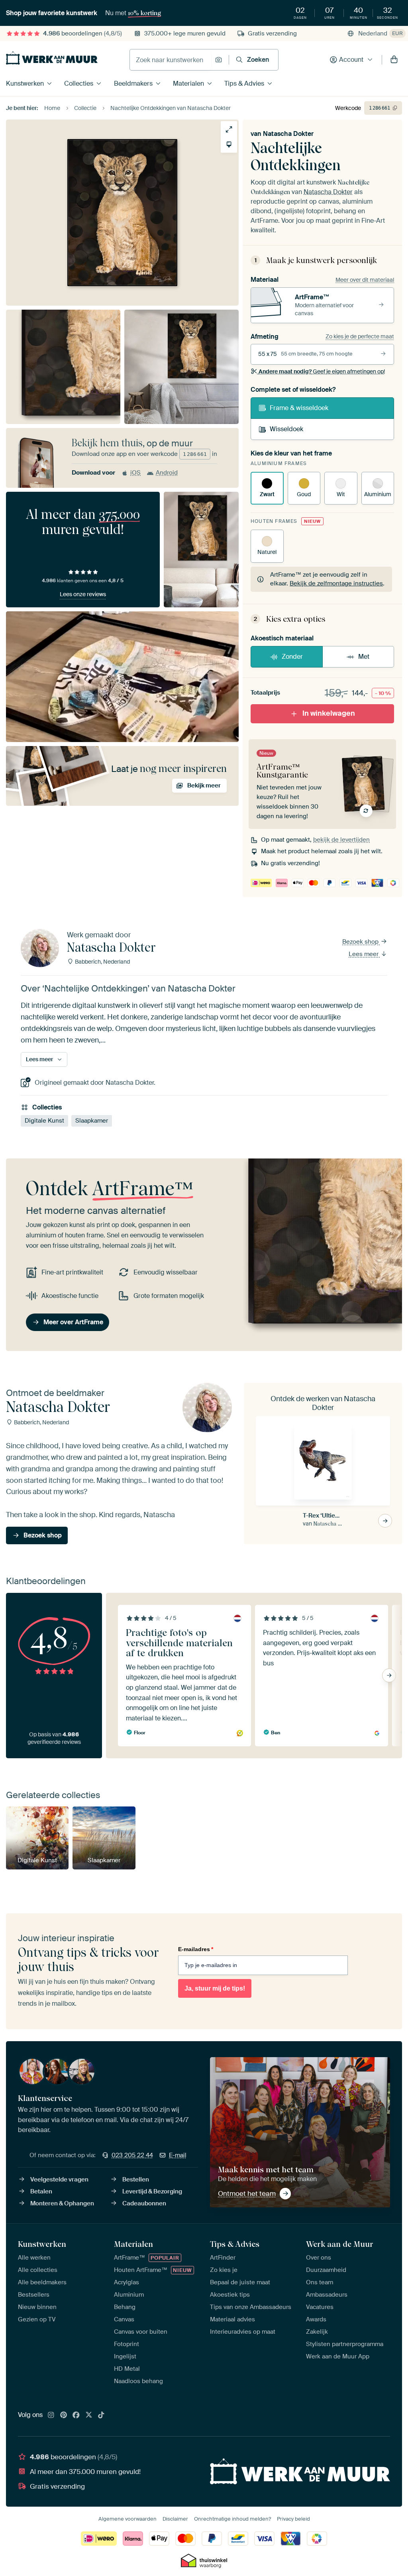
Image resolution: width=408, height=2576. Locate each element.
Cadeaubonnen (144, 2203)
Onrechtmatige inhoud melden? (232, 2519)
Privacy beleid (293, 2519)
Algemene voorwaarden (127, 2519)
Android (167, 473)
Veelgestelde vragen (59, 2179)
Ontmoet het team (247, 2193)
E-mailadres (196, 1949)
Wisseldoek (286, 429)
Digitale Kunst (44, 1121)
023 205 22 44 (132, 2155)
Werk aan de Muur (340, 2244)
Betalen (41, 2191)
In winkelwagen (329, 713)
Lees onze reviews (83, 594)
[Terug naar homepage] (52, 58)
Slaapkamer (92, 1121)
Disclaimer (175, 2519)
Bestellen (136, 2179)
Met (364, 657)
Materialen (188, 83)
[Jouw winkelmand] (394, 60)
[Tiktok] (101, 2415)
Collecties (79, 83)
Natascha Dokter (288, 134)
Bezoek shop (361, 942)
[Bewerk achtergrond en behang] (229, 144)
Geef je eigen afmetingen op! (322, 371)
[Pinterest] (64, 2415)
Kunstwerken (25, 83)
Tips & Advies (244, 83)
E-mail (178, 2155)
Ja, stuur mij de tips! (215, 1988)
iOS (135, 473)
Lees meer (364, 954)
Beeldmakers (133, 83)
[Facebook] (76, 2415)
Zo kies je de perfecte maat (360, 336)
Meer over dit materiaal (365, 280)
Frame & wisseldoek (299, 408)
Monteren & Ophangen (62, 2203)
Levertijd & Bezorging (152, 2191)
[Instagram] (51, 2415)
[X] (89, 2415)
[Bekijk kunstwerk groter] (229, 129)
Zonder (292, 657)
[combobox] (170, 60)
